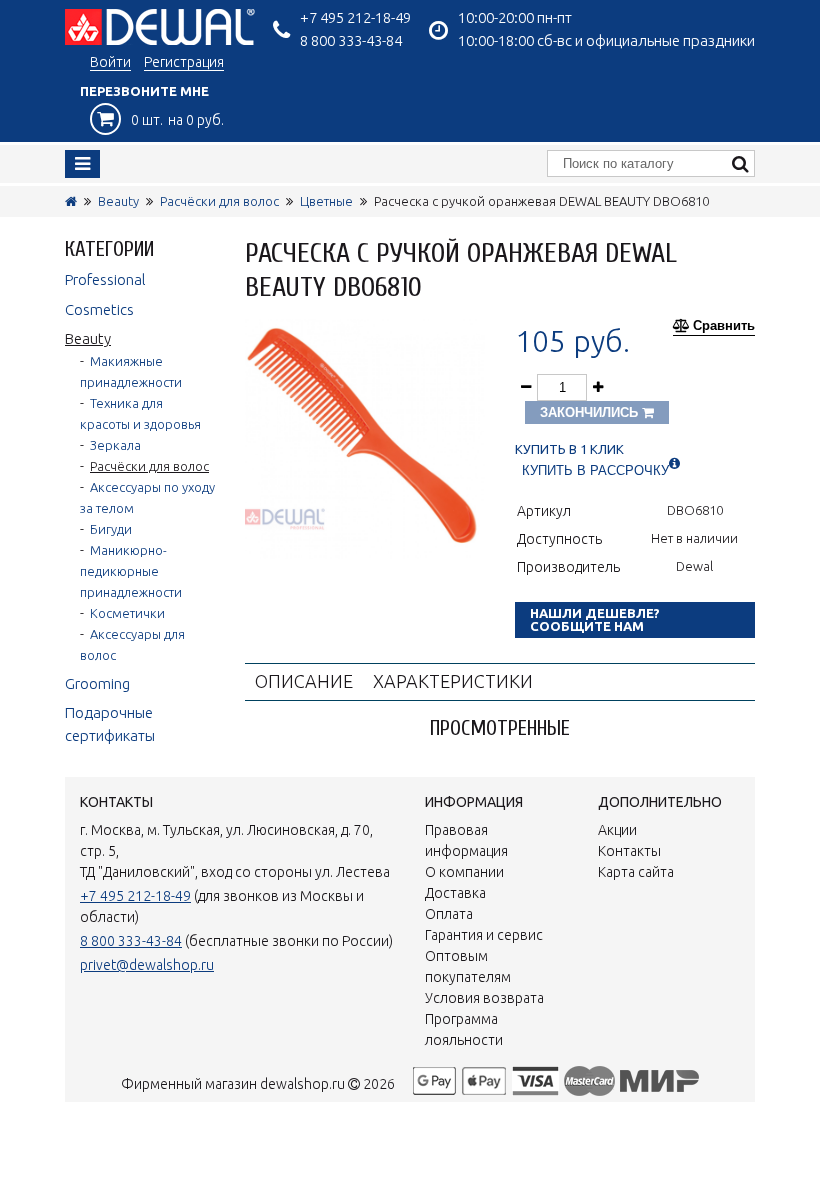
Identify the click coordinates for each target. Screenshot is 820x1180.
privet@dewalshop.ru (147, 965)
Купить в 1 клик (569, 449)
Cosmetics (99, 309)
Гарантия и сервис (484, 935)
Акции (617, 830)
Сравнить (724, 326)
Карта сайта (636, 872)
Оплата (449, 914)
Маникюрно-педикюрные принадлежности (131, 571)
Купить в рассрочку (595, 470)
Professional (105, 279)
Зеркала (115, 445)
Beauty (118, 201)
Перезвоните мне (144, 91)
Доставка (455, 893)
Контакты (629, 851)
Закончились (591, 412)
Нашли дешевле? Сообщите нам (595, 619)
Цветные (326, 201)
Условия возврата (484, 998)
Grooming (97, 683)
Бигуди (111, 529)
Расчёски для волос (219, 201)
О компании (464, 872)
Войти (110, 62)
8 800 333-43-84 (351, 40)
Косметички (127, 613)
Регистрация (184, 62)
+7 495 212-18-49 (355, 17)
